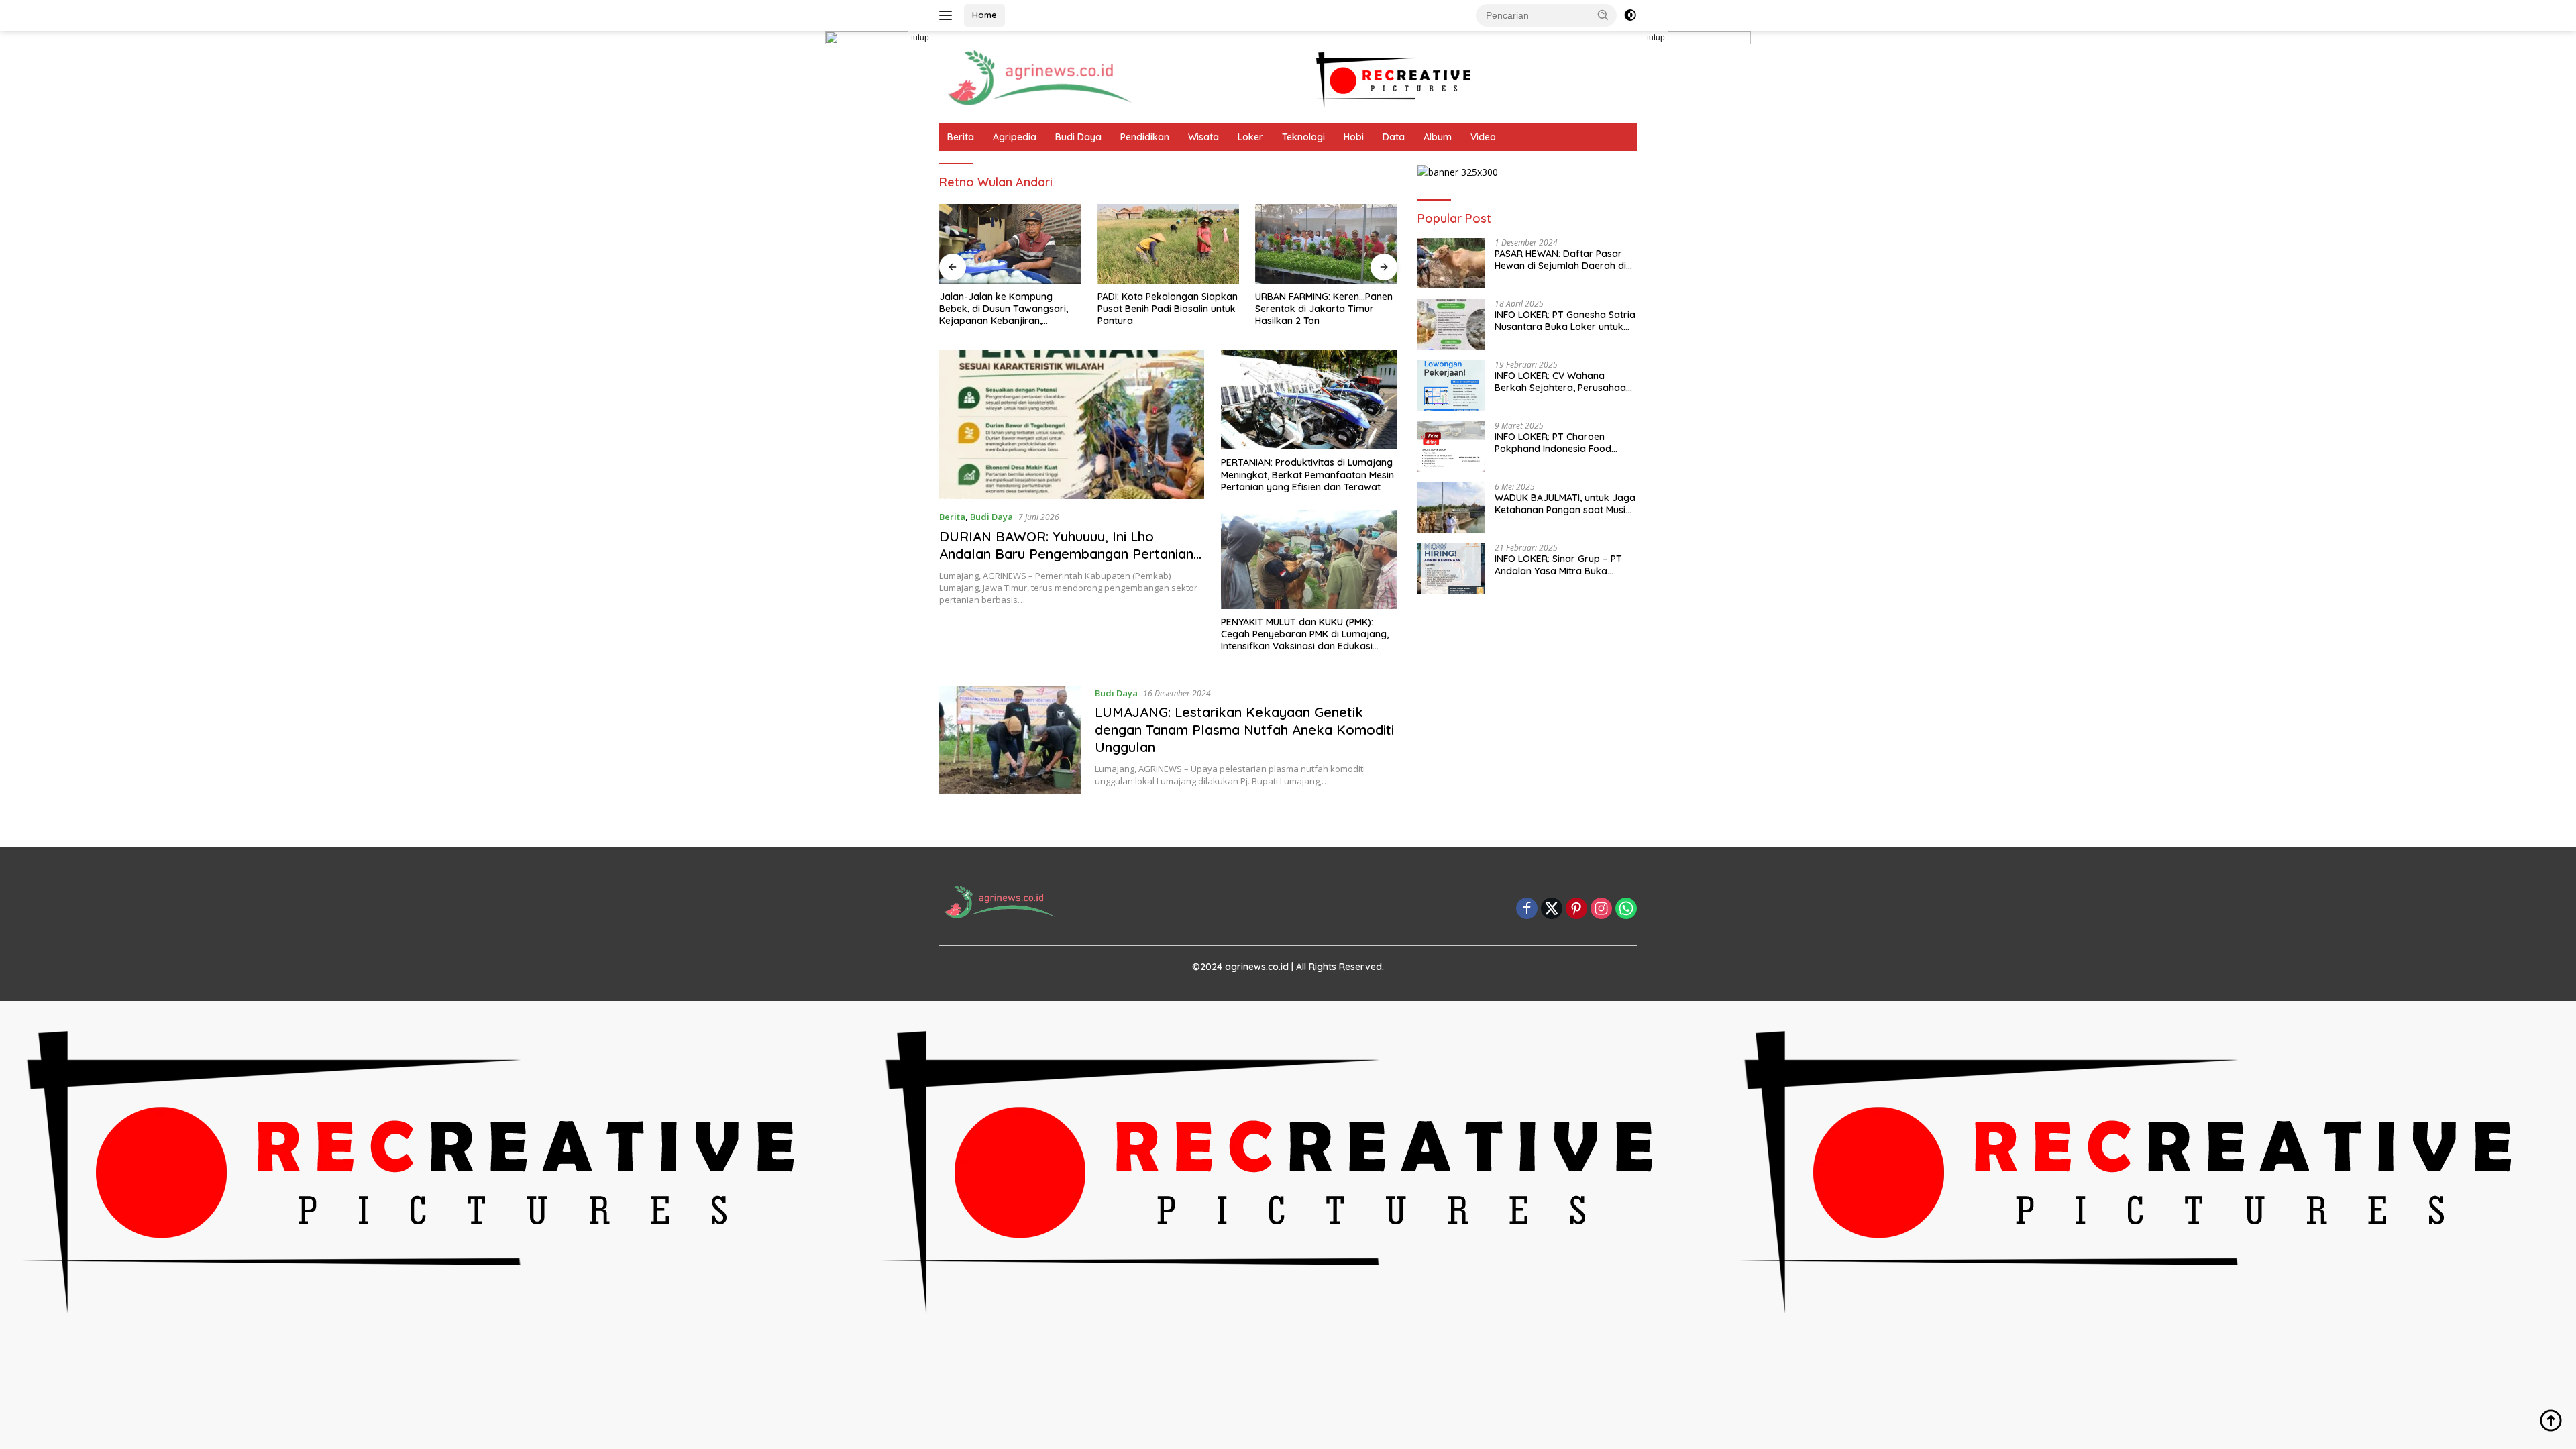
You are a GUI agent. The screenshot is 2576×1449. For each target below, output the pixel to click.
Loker (1250, 137)
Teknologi (1303, 137)
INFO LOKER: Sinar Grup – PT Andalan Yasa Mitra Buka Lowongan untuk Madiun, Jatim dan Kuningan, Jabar (1564, 565)
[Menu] (948, 15)
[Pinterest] (1576, 909)
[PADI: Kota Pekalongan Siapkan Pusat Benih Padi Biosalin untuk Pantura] (1169, 244)
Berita (961, 137)
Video (1483, 137)
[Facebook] (1527, 909)
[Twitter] (1552, 909)
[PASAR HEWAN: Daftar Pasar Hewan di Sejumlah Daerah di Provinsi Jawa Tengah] (1451, 263)
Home (984, 15)
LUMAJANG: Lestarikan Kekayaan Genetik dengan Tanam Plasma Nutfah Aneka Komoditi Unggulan (1244, 730)
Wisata (1203, 137)
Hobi (1354, 137)
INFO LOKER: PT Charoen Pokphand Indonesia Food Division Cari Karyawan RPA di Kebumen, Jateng (1562, 443)
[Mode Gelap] (1630, 15)
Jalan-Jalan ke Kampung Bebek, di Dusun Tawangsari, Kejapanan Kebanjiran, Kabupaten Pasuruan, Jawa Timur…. (1004, 309)
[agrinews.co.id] (1040, 75)
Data (1394, 137)
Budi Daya (1078, 137)
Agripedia (1015, 137)
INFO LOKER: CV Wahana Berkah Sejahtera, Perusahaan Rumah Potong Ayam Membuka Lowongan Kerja (1563, 382)
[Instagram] (1601, 909)
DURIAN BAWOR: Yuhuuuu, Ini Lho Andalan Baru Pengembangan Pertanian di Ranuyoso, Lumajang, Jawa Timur (1066, 554)
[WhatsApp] (1626, 909)
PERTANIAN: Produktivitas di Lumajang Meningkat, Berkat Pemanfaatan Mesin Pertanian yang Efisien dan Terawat (1307, 474)
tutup (920, 38)
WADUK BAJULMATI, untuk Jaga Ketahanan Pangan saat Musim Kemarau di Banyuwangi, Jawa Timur (1565, 504)
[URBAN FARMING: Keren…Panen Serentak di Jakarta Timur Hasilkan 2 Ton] (1326, 244)
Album (1438, 137)
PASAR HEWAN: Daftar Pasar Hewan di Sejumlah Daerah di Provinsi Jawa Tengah (1560, 260)
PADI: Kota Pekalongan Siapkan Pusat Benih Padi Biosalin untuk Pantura (1168, 309)
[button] (1603, 15)
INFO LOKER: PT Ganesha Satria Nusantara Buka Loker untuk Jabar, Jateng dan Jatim (1565, 321)
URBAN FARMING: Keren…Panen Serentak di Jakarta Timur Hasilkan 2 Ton (1324, 309)
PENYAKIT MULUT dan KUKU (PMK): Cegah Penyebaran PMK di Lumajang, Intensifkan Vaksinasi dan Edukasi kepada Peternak (1305, 634)
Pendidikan (1145, 137)
